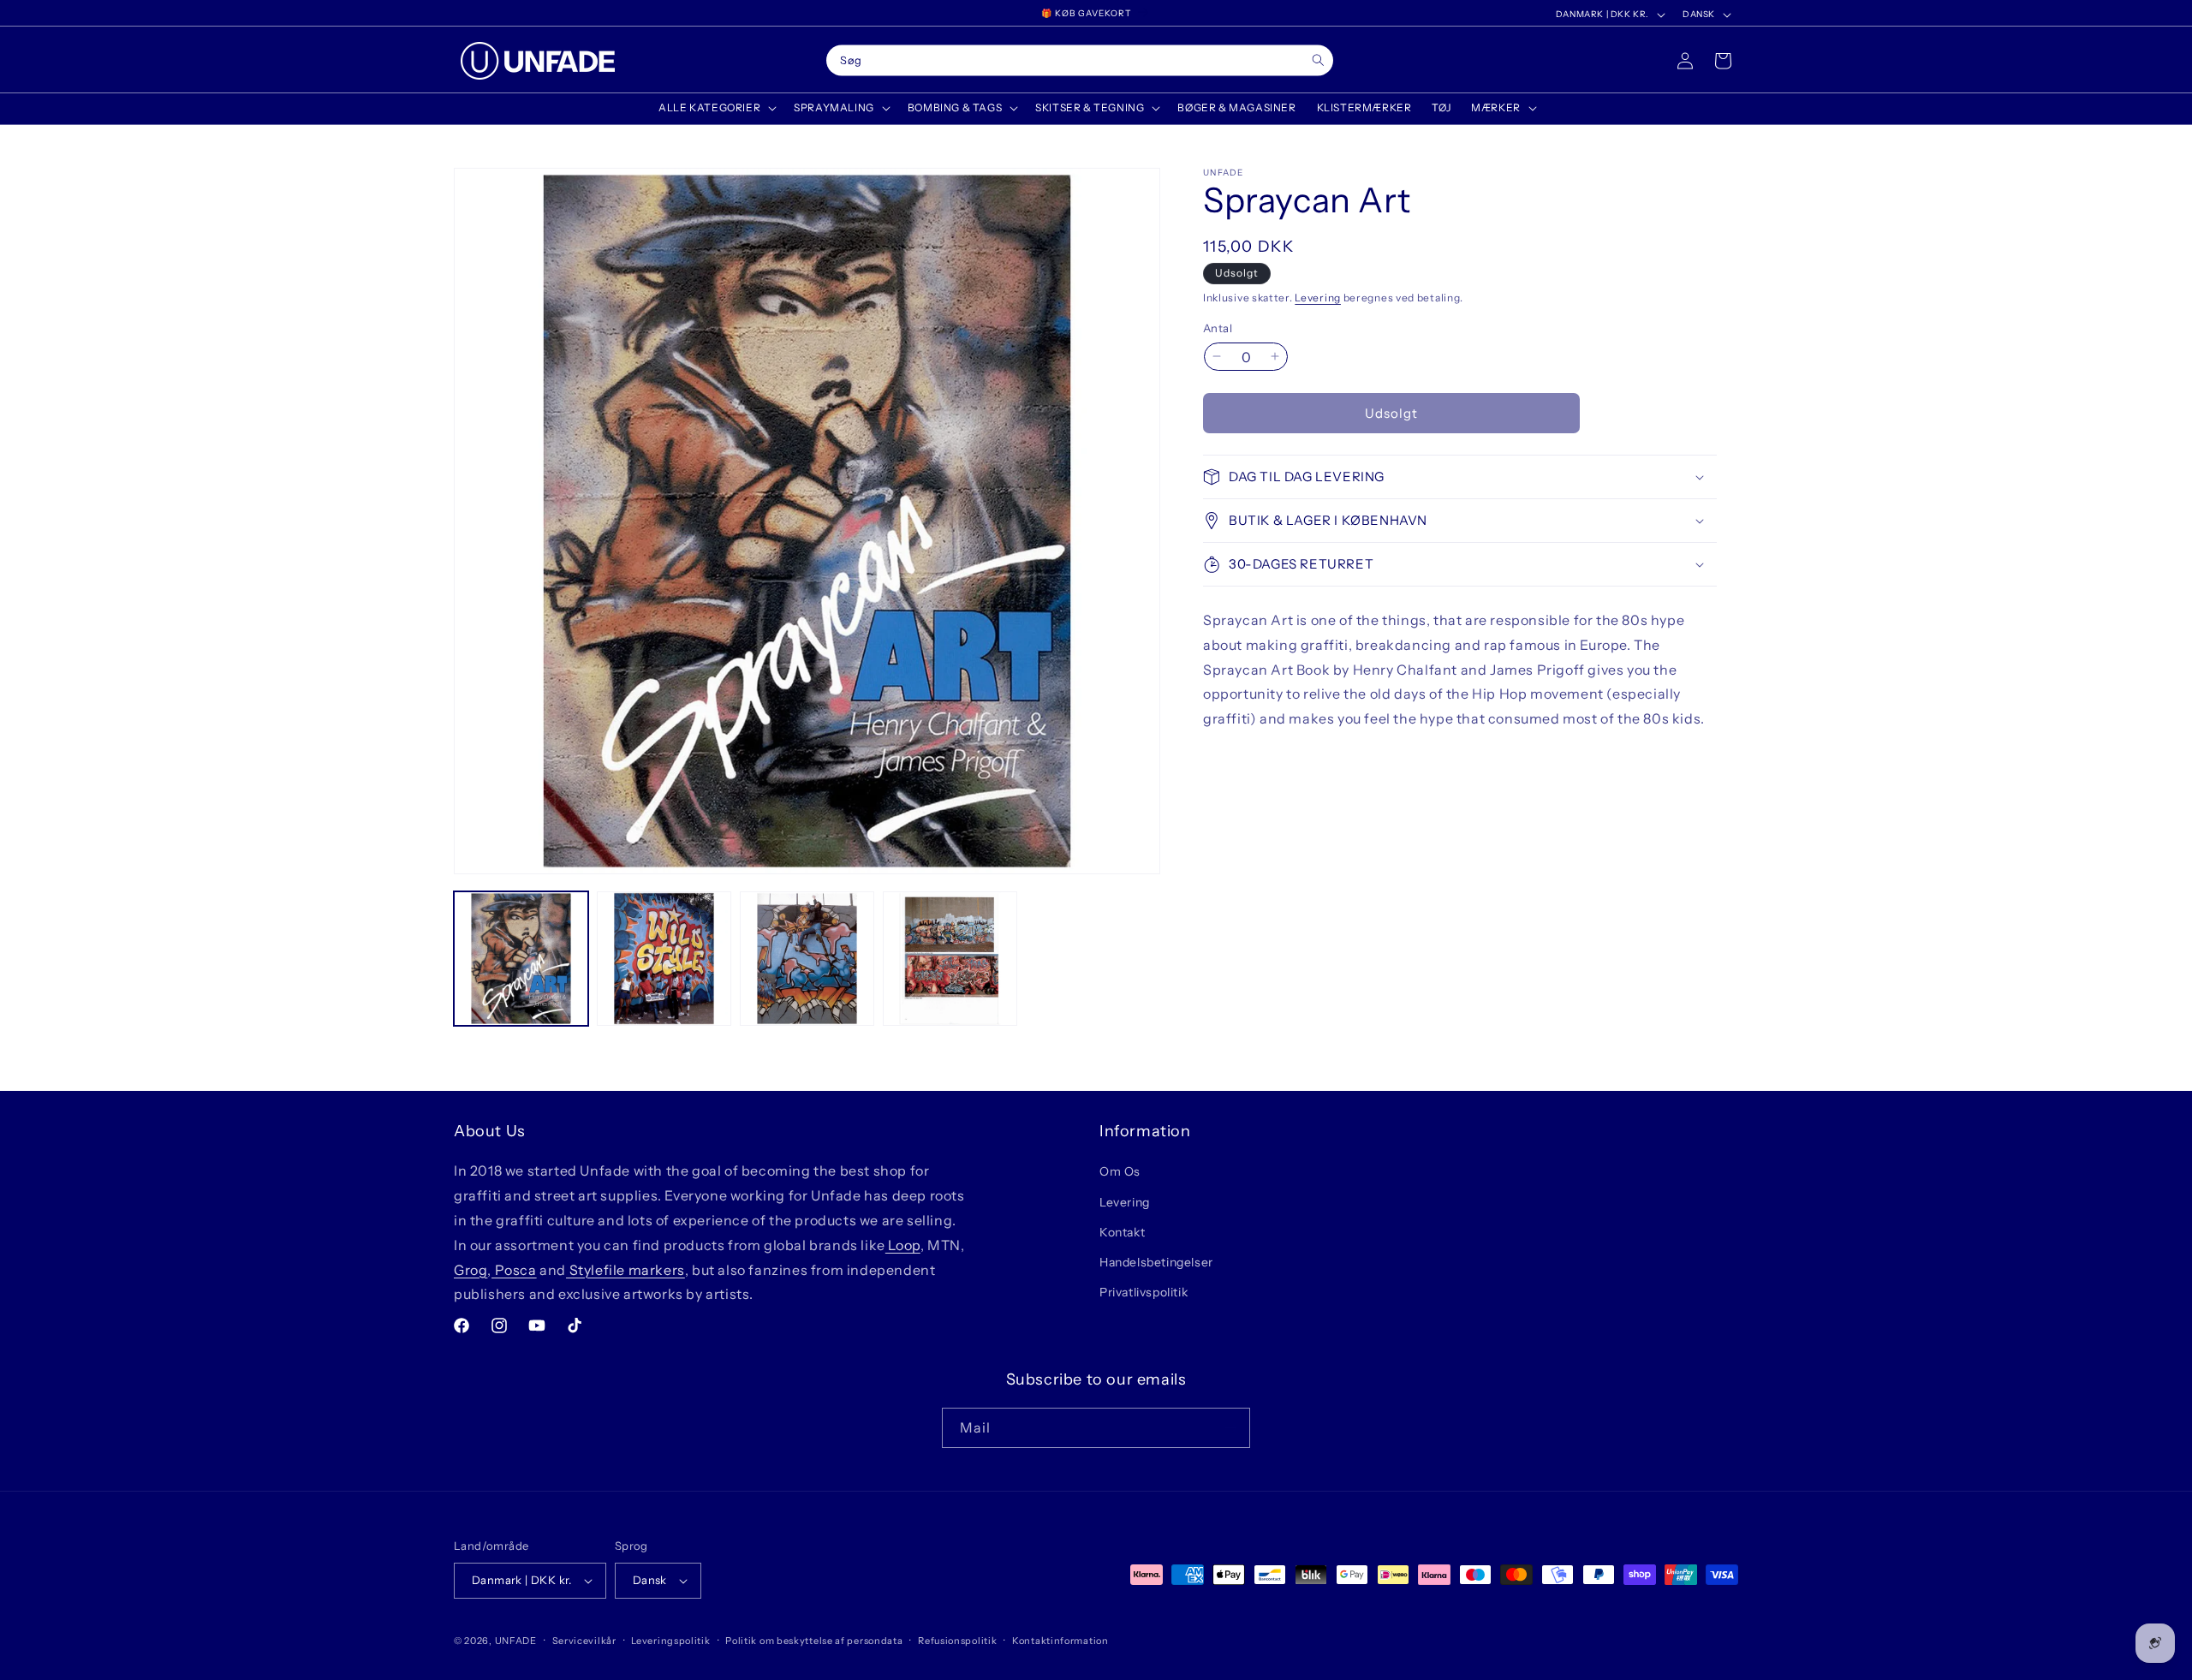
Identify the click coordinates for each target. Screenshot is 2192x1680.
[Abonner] (1230, 1428)
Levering (1318, 298)
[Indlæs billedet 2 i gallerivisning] (664, 959)
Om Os (1120, 1171)
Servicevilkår (584, 1641)
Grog (471, 1270)
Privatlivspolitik (1144, 1292)
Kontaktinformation (1060, 1641)
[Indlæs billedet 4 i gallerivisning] (950, 959)
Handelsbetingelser (1156, 1262)
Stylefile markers (625, 1270)
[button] (716, 108)
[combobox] (1080, 61)
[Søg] (1318, 60)
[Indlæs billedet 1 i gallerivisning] (521, 959)
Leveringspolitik (670, 1641)
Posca (514, 1270)
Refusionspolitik (957, 1641)
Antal (1218, 327)
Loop (903, 1245)
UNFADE (516, 1641)
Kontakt (1122, 1232)
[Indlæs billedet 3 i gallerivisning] (807, 959)
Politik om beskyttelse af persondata (814, 1641)
